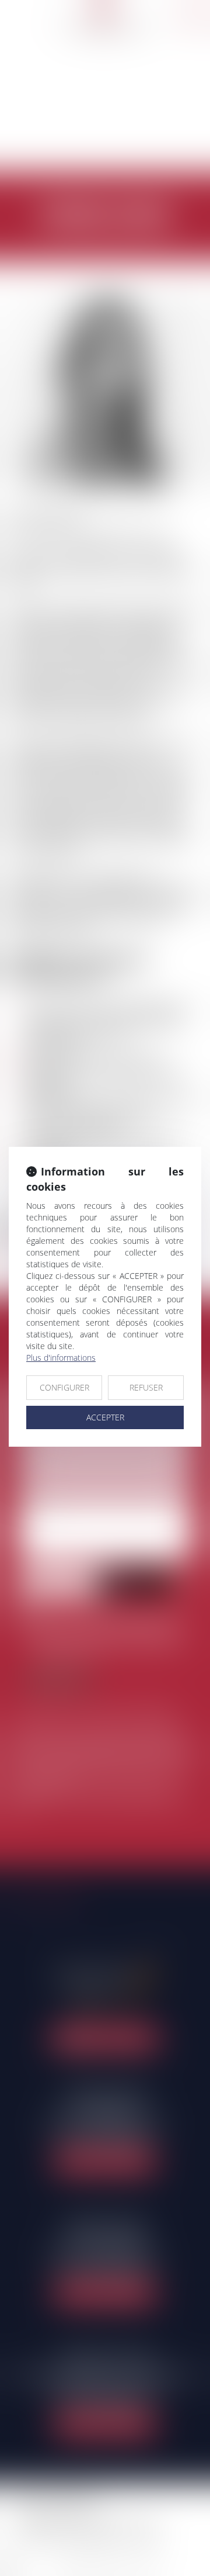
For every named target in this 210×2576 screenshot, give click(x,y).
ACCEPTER (105, 1417)
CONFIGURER (64, 1387)
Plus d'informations (61, 1358)
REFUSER (146, 1387)
